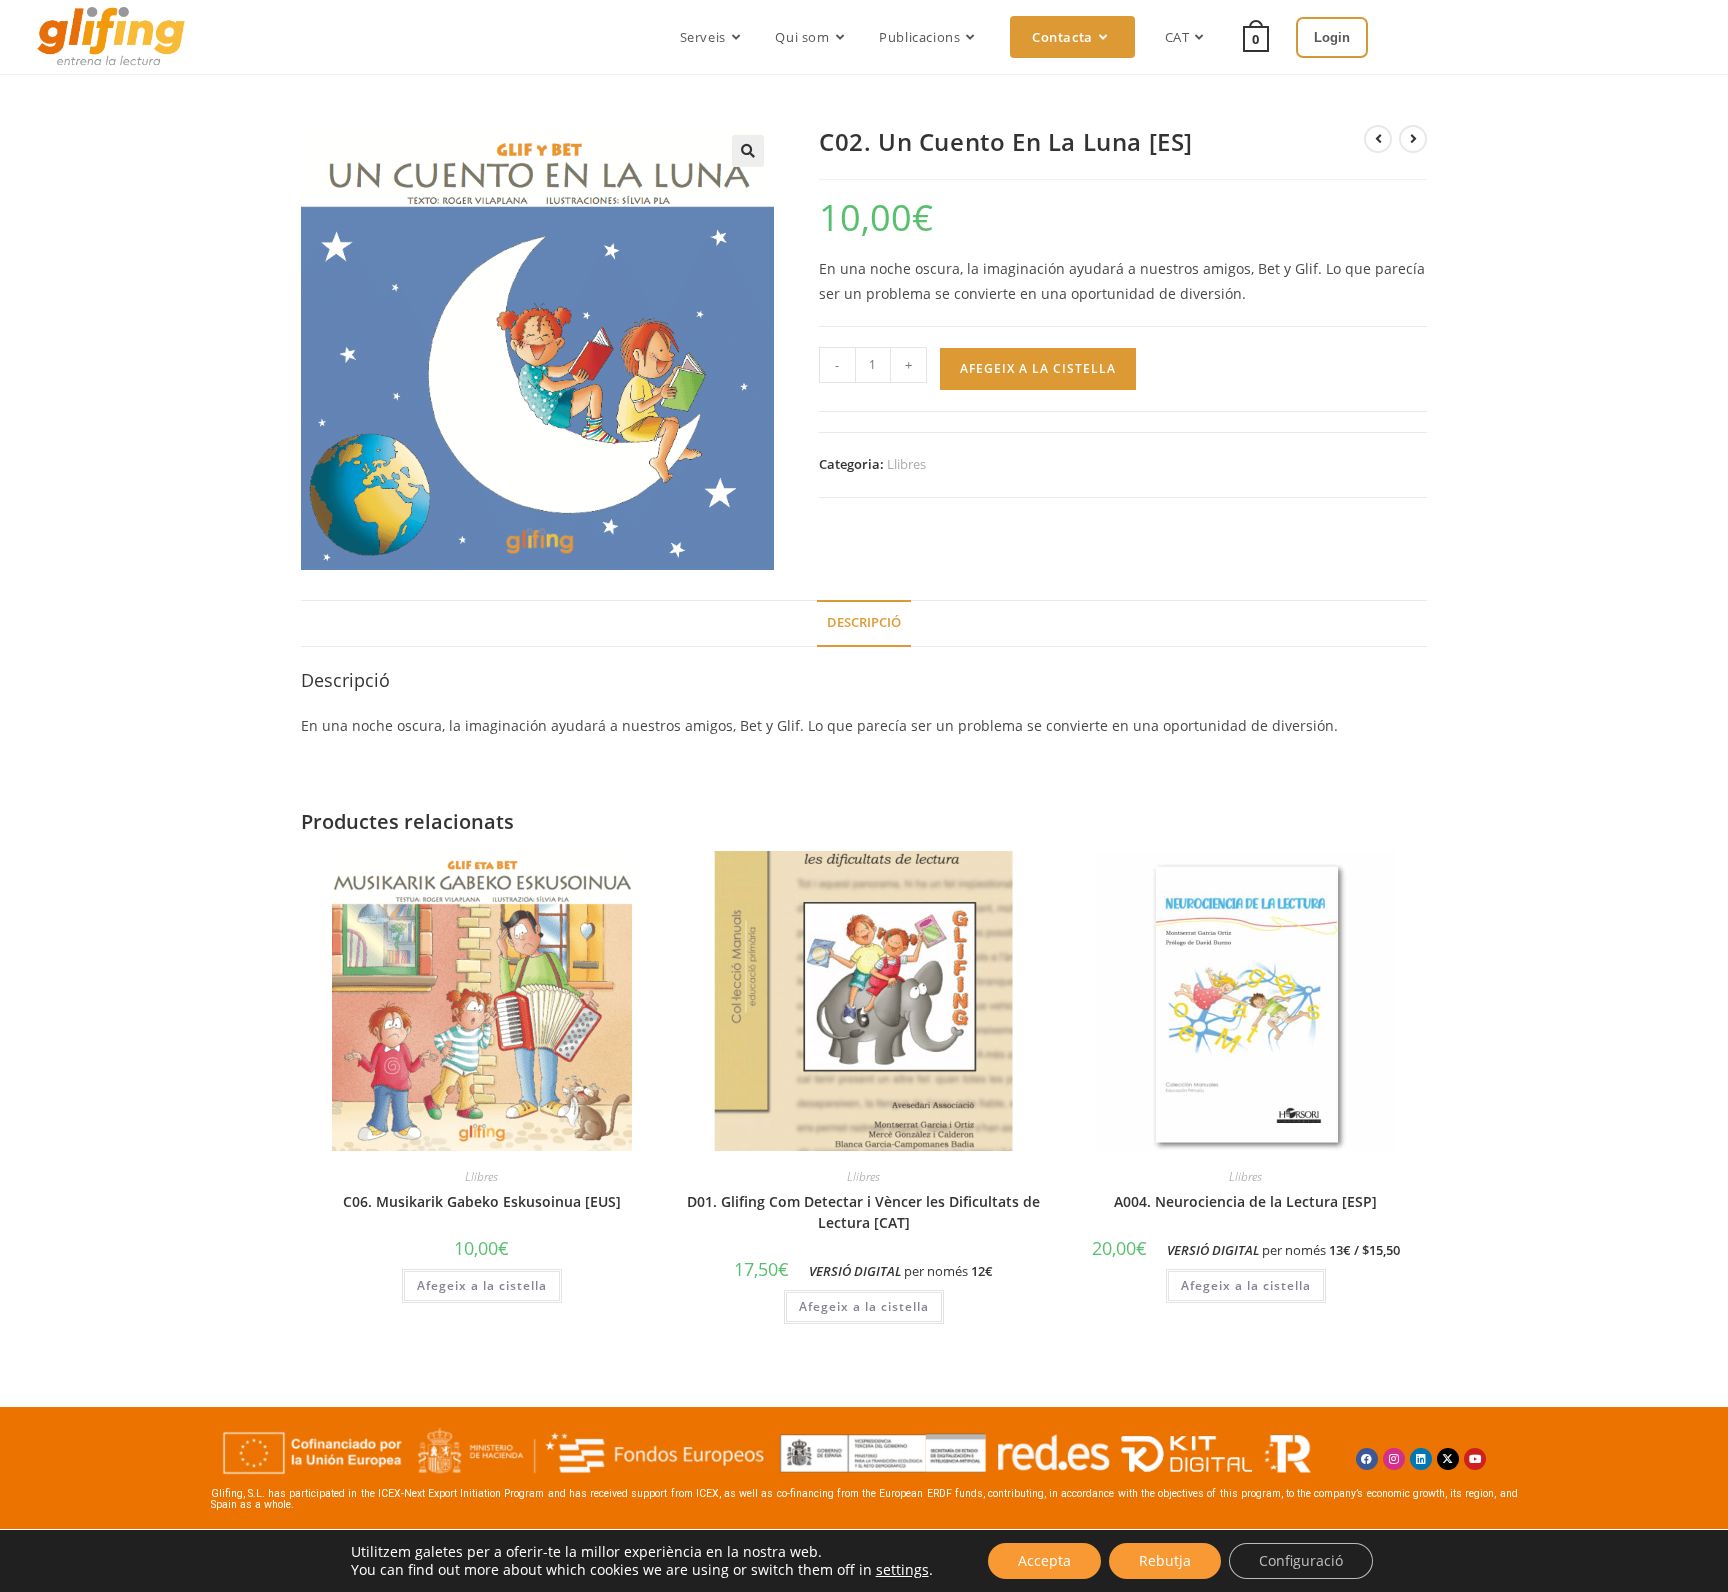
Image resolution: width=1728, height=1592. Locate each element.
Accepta (1044, 1560)
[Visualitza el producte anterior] (1378, 139)
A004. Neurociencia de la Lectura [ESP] (1245, 1201)
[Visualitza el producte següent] (1413, 139)
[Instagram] (1394, 1459)
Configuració (1301, 1560)
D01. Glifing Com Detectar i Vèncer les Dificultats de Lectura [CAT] (863, 1212)
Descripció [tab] (864, 622)
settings (902, 1570)
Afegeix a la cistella (1038, 368)
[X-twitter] (1448, 1459)
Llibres (906, 464)
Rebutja (1165, 1560)
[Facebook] (1367, 1459)
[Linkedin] (1421, 1459)
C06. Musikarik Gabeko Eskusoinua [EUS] (482, 1201)
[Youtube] (1475, 1459)
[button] (748, 151)
